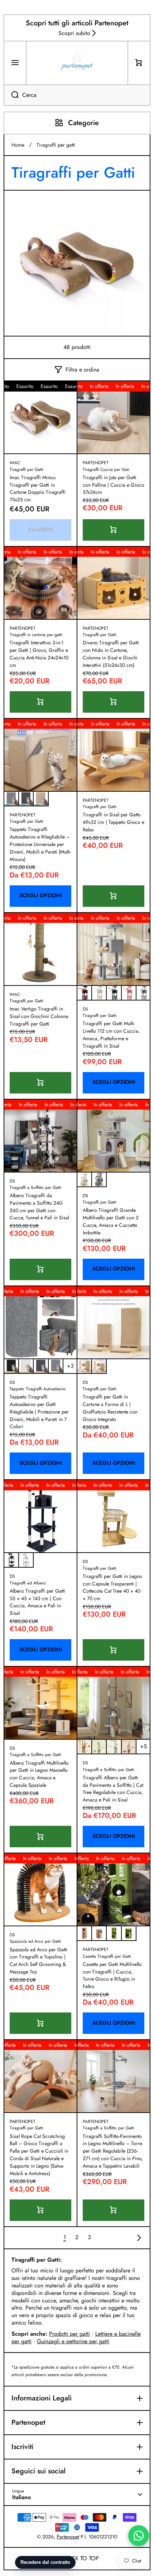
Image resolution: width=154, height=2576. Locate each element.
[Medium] (99, 1366)
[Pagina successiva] (137, 2238)
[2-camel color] (84, 1933)
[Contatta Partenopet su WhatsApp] (139, 2536)
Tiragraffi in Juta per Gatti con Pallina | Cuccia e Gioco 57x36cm (114, 485)
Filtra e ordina (82, 370)
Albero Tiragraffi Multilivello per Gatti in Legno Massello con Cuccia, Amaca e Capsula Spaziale (39, 1774)
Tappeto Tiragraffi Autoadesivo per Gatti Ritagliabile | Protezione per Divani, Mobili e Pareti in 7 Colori (39, 1412)
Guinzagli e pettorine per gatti (73, 2341)
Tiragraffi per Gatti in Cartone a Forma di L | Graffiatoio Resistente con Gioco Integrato (110, 1408)
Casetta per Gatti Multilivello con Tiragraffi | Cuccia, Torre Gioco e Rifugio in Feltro (112, 1975)
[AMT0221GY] (114, 1747)
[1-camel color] (99, 1933)
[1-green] (129, 1933)
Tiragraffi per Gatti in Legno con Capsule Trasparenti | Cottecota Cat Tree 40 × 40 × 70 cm (112, 1587)
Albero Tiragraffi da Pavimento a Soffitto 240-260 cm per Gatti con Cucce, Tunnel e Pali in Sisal (39, 1206)
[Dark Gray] (114, 993)
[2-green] (114, 1933)
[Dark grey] (26, 799)
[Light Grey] (143, 993)
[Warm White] (26, 1366)
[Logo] (77, 63)
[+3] (70, 1366)
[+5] (143, 1747)
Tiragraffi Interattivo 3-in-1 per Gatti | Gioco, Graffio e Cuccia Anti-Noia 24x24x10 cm (39, 654)
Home (18, 145)
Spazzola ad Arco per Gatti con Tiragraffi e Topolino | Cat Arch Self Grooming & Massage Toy (38, 1961)
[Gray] (56, 1366)
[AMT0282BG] (84, 1179)
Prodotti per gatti (69, 2334)
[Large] (84, 1366)
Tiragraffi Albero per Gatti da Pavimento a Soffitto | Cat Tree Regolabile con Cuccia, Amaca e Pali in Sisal (113, 1789)
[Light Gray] (26, 1560)
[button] (139, 63)
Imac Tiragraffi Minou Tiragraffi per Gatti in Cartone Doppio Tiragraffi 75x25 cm (38, 488)
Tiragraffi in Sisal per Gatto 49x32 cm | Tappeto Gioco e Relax (114, 822)
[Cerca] (11, 95)
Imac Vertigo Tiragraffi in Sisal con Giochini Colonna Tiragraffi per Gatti (39, 1016)
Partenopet (68, 2537)
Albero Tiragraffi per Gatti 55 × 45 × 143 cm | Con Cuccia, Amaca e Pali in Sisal (37, 1602)
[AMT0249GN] (99, 1747)
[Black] (11, 1366)
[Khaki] (41, 799)
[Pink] (129, 993)
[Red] (84, 993)
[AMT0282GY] (99, 1179)
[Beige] (99, 993)
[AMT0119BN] (84, 1747)
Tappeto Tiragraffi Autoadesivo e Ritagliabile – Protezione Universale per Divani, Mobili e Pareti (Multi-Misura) (40, 844)
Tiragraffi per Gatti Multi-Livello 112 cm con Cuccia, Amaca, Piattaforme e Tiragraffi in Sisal (111, 1034)
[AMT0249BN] (129, 1747)
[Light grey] (11, 799)
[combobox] (77, 95)
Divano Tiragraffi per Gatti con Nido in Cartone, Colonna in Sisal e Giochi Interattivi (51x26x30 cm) (111, 654)
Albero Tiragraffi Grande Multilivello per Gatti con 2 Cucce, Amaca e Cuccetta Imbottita (111, 1221)
